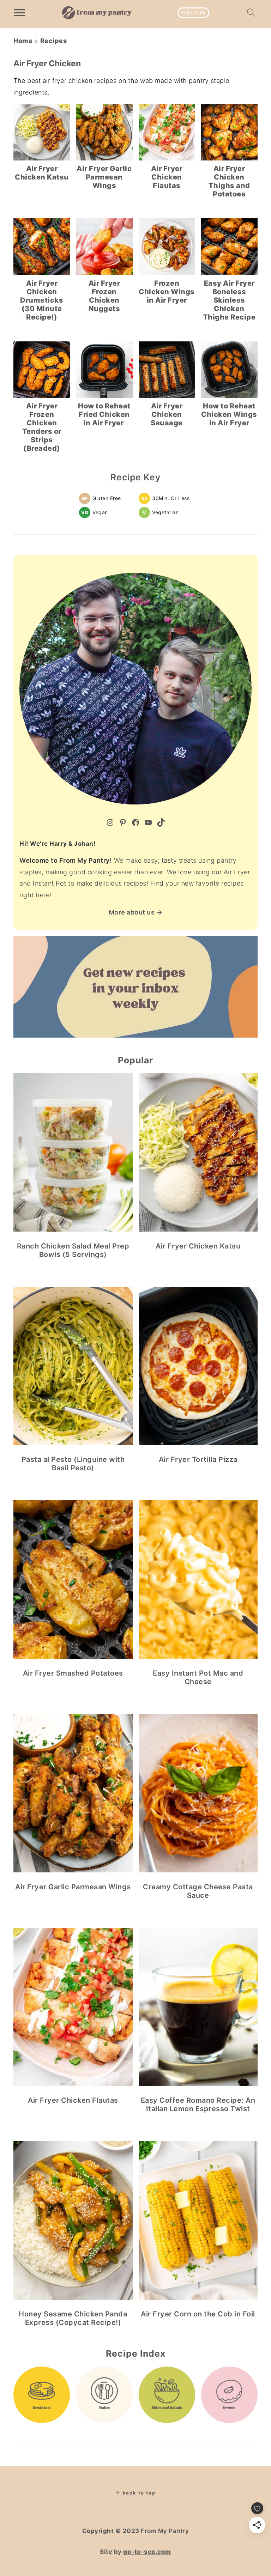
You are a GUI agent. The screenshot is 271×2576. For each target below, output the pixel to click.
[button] (101, 498)
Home (23, 41)
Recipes (54, 41)
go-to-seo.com (147, 2552)
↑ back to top (136, 2493)
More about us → (136, 912)
